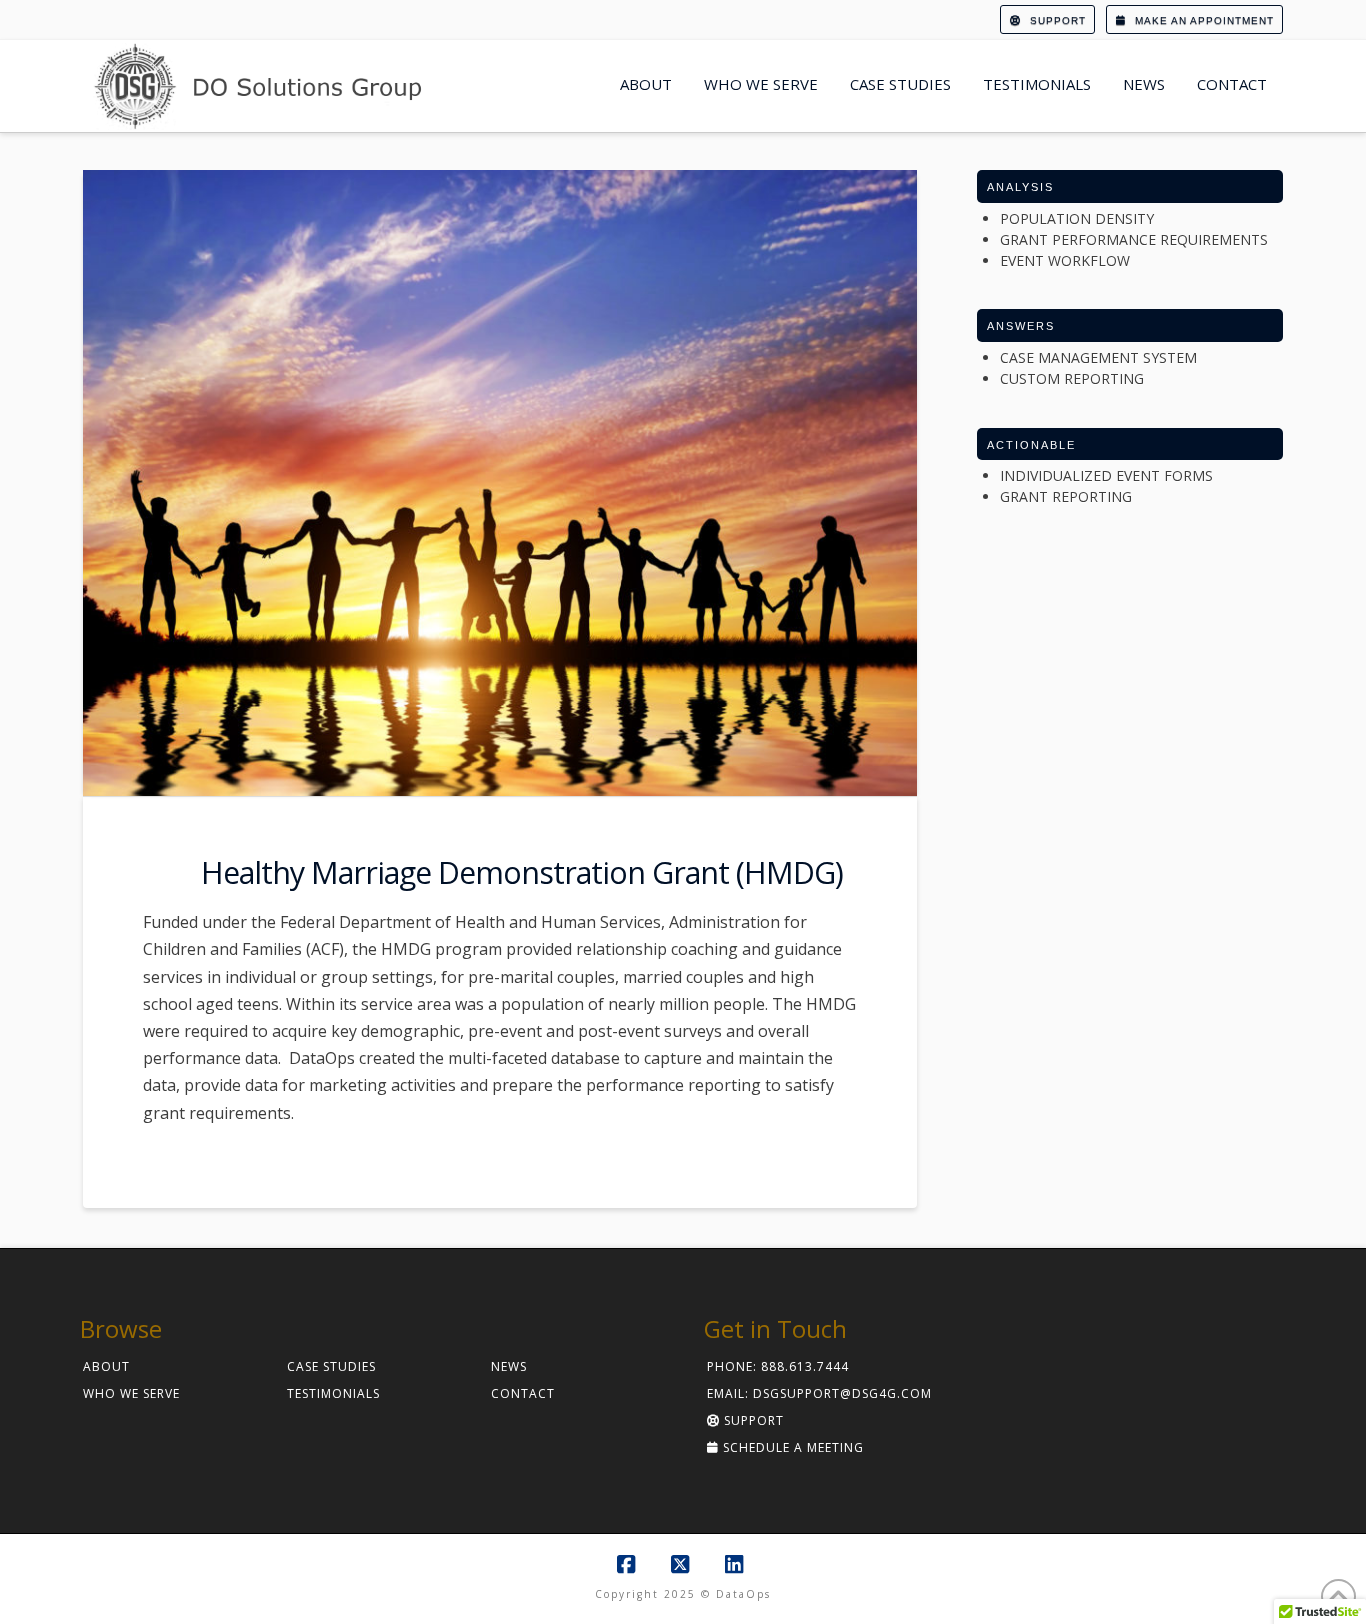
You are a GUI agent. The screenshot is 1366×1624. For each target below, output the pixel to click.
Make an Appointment (1202, 20)
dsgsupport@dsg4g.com (842, 1393)
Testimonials (333, 1393)
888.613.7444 (805, 1366)
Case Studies (331, 1366)
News (509, 1366)
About (106, 1366)
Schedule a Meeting (791, 1447)
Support (1056, 20)
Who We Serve (131, 1393)
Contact (523, 1393)
